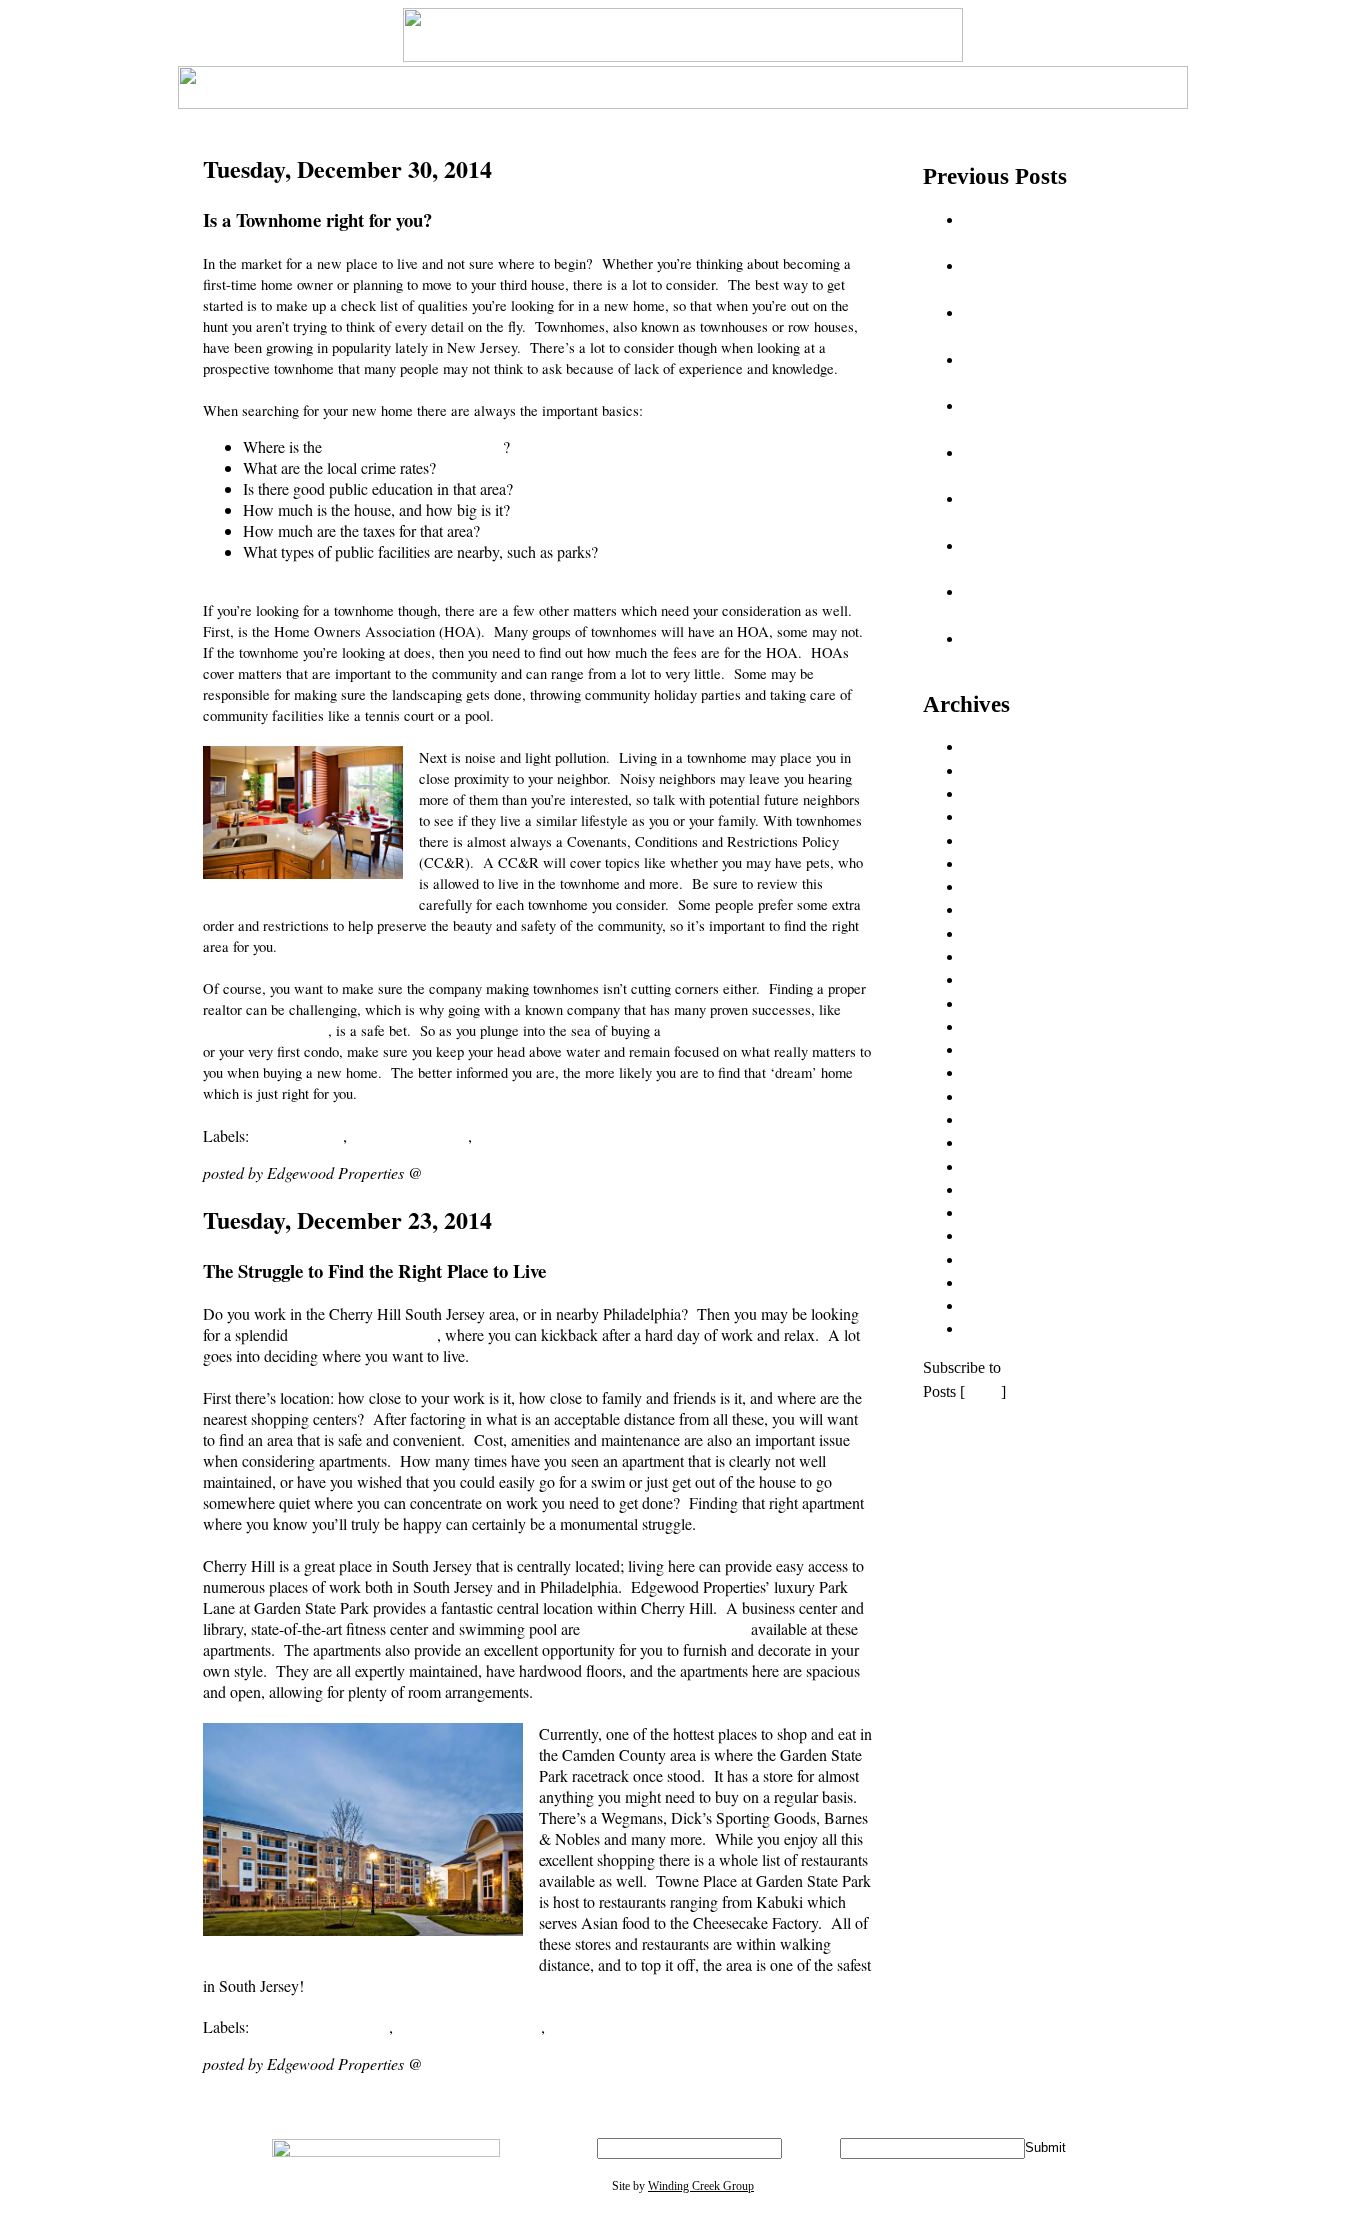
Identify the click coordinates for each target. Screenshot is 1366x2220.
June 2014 (995, 770)
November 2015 (1014, 1096)
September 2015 (1014, 1072)
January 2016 (1005, 1142)
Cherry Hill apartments (469, 2026)
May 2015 (995, 1003)
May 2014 (995, 746)
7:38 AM (454, 1172)
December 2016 (1013, 1305)
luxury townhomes (409, 1135)
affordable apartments (321, 2026)
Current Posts (1005, 1328)
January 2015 (1005, 909)
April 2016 (997, 1189)
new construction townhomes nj (576, 1135)
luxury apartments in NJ (624, 2026)
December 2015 (1013, 1119)
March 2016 (1001, 1166)
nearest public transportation (414, 446)
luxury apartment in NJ (364, 1334)
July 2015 (994, 1026)
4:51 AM (454, 2063)
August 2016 (1004, 1235)
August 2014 (1004, 793)
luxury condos (298, 1135)
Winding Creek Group (701, 2186)
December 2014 (1013, 886)
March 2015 (1001, 956)
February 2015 (1009, 933)
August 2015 (1004, 1049)
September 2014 (1014, 816)
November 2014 (1014, 863)
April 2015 (997, 979)
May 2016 (995, 1212)
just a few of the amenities (665, 1628)
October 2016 (1006, 1282)
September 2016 (1014, 1259)
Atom (983, 1391)
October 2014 (1006, 840)
